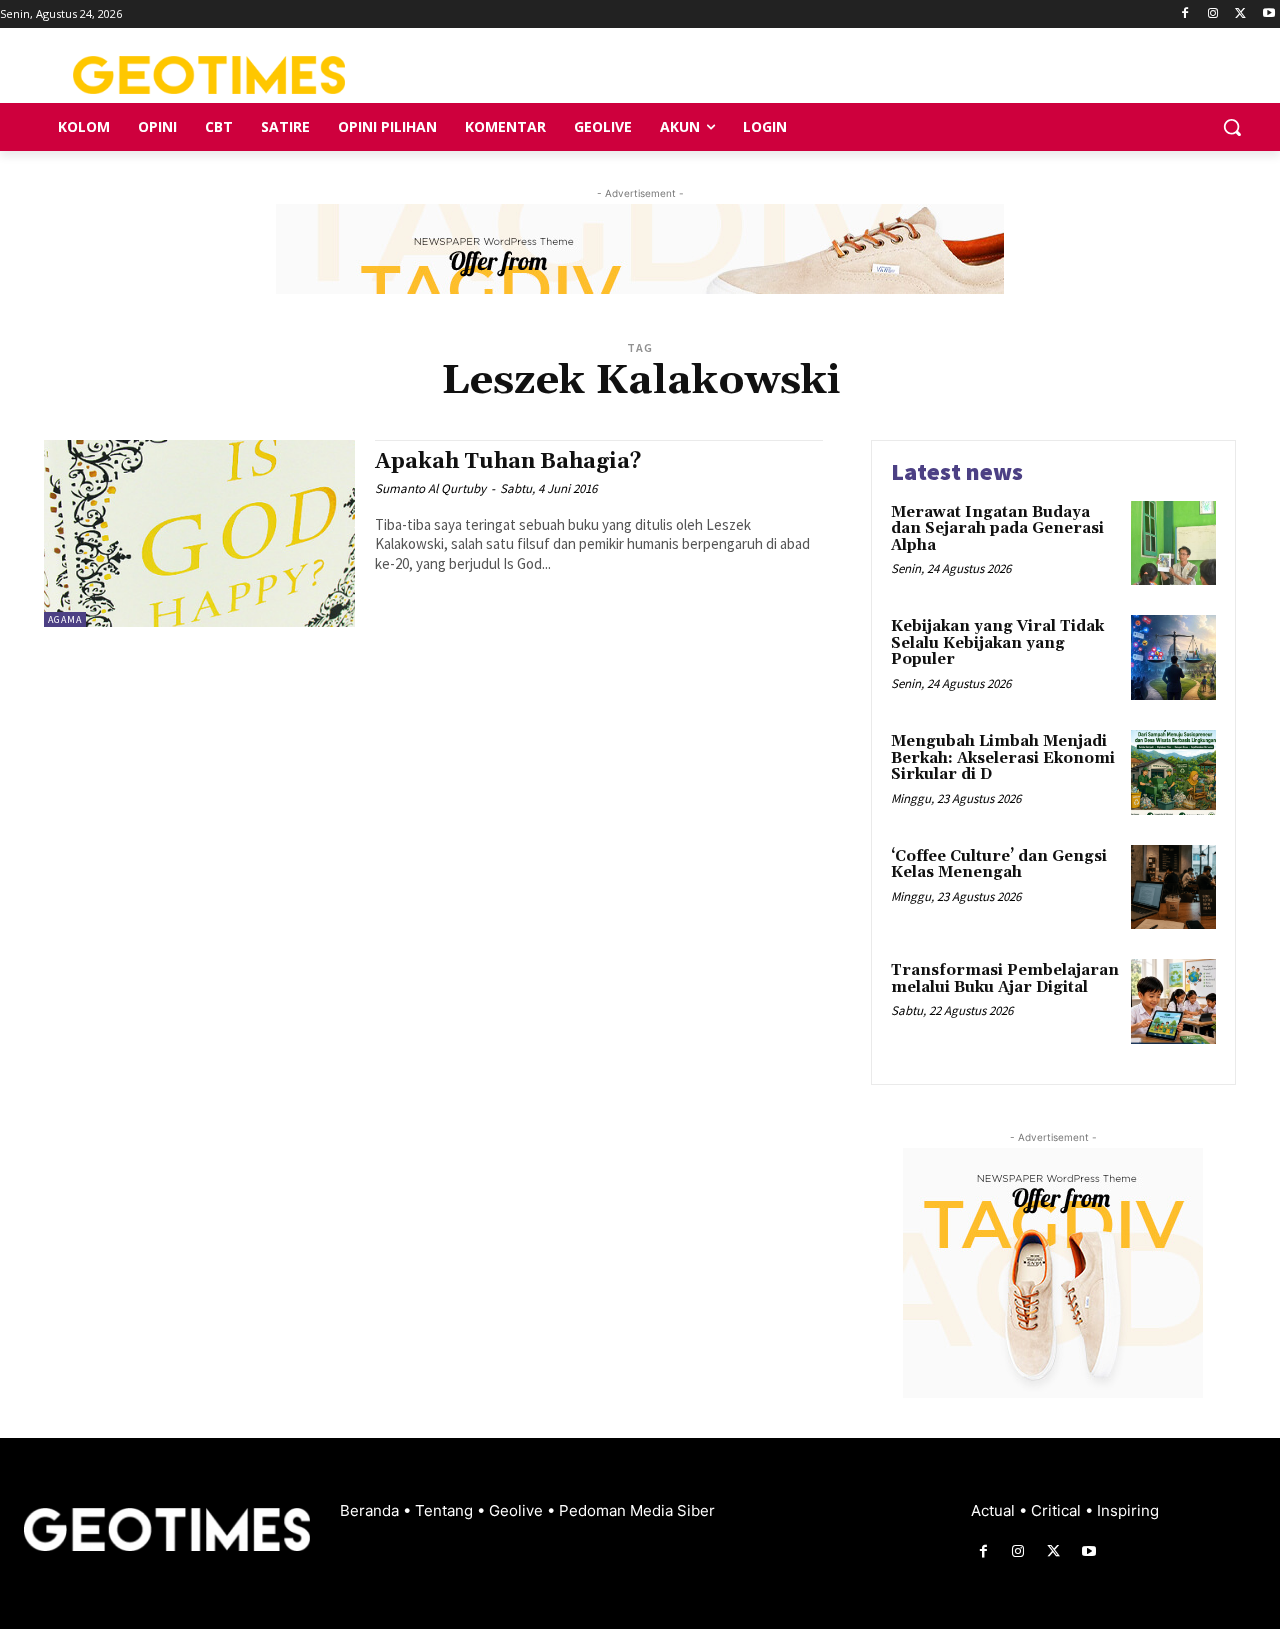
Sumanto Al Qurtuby (430, 488)
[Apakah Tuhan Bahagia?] (199, 533)
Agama (65, 619)
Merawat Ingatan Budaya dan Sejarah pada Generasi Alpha (997, 529)
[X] (1240, 14)
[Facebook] (1185, 14)
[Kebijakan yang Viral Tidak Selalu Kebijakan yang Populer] (1173, 657)
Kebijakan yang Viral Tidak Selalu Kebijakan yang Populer (997, 643)
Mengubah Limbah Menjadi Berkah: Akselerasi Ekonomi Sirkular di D (1003, 758)
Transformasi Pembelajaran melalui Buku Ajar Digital (1005, 979)
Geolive (518, 1510)
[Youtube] (1268, 14)
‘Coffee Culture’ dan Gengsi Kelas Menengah (999, 865)
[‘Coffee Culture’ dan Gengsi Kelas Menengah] (1173, 887)
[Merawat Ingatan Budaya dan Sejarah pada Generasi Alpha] (1173, 543)
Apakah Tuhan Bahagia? (508, 462)
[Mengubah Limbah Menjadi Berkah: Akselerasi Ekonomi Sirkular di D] (1173, 772)
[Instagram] (1213, 14)
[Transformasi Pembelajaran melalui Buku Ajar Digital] (1173, 1001)
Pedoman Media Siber (637, 1510)
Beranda (371, 1510)
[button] (1232, 127)
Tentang (446, 1510)
